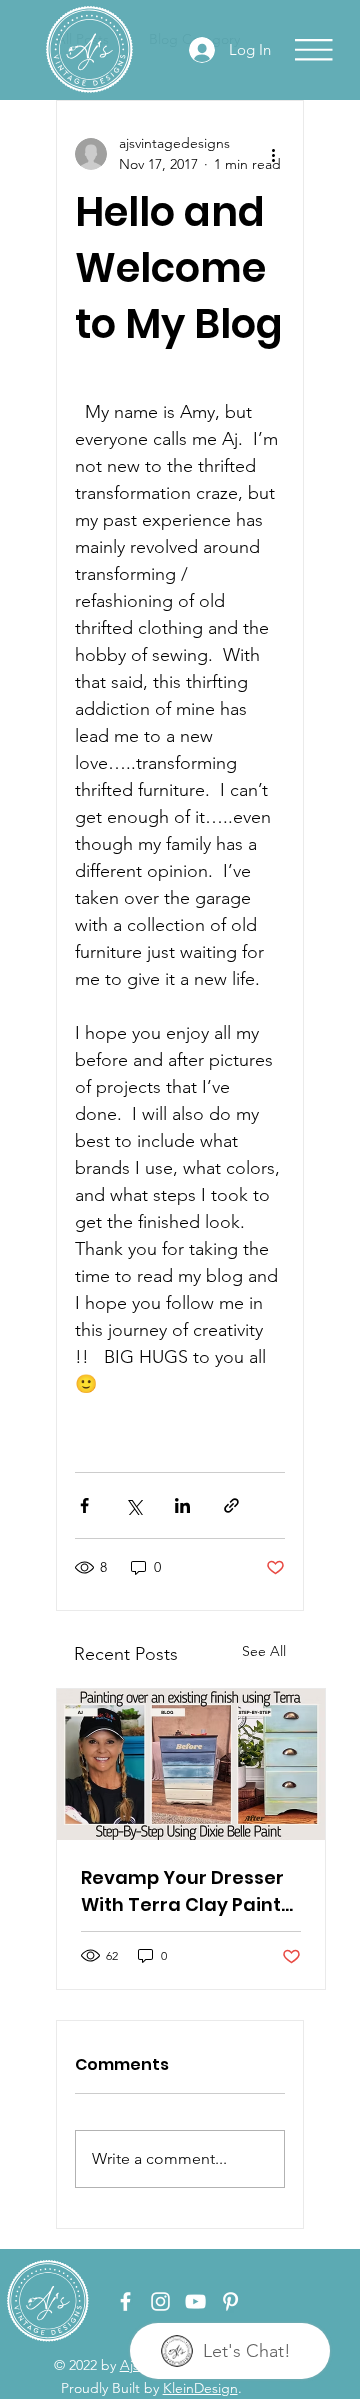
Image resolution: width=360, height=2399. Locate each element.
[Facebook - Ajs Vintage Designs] (125, 2301)
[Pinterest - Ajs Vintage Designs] (230, 2301)
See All (264, 1651)
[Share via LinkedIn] (182, 1505)
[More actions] (273, 154)
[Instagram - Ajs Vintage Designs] (160, 2301)
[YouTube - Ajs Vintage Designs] (195, 2301)
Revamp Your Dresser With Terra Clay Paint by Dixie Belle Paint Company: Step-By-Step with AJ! (182, 1891)
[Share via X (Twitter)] (133, 1505)
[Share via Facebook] (84, 1505)
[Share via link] (231, 1505)
